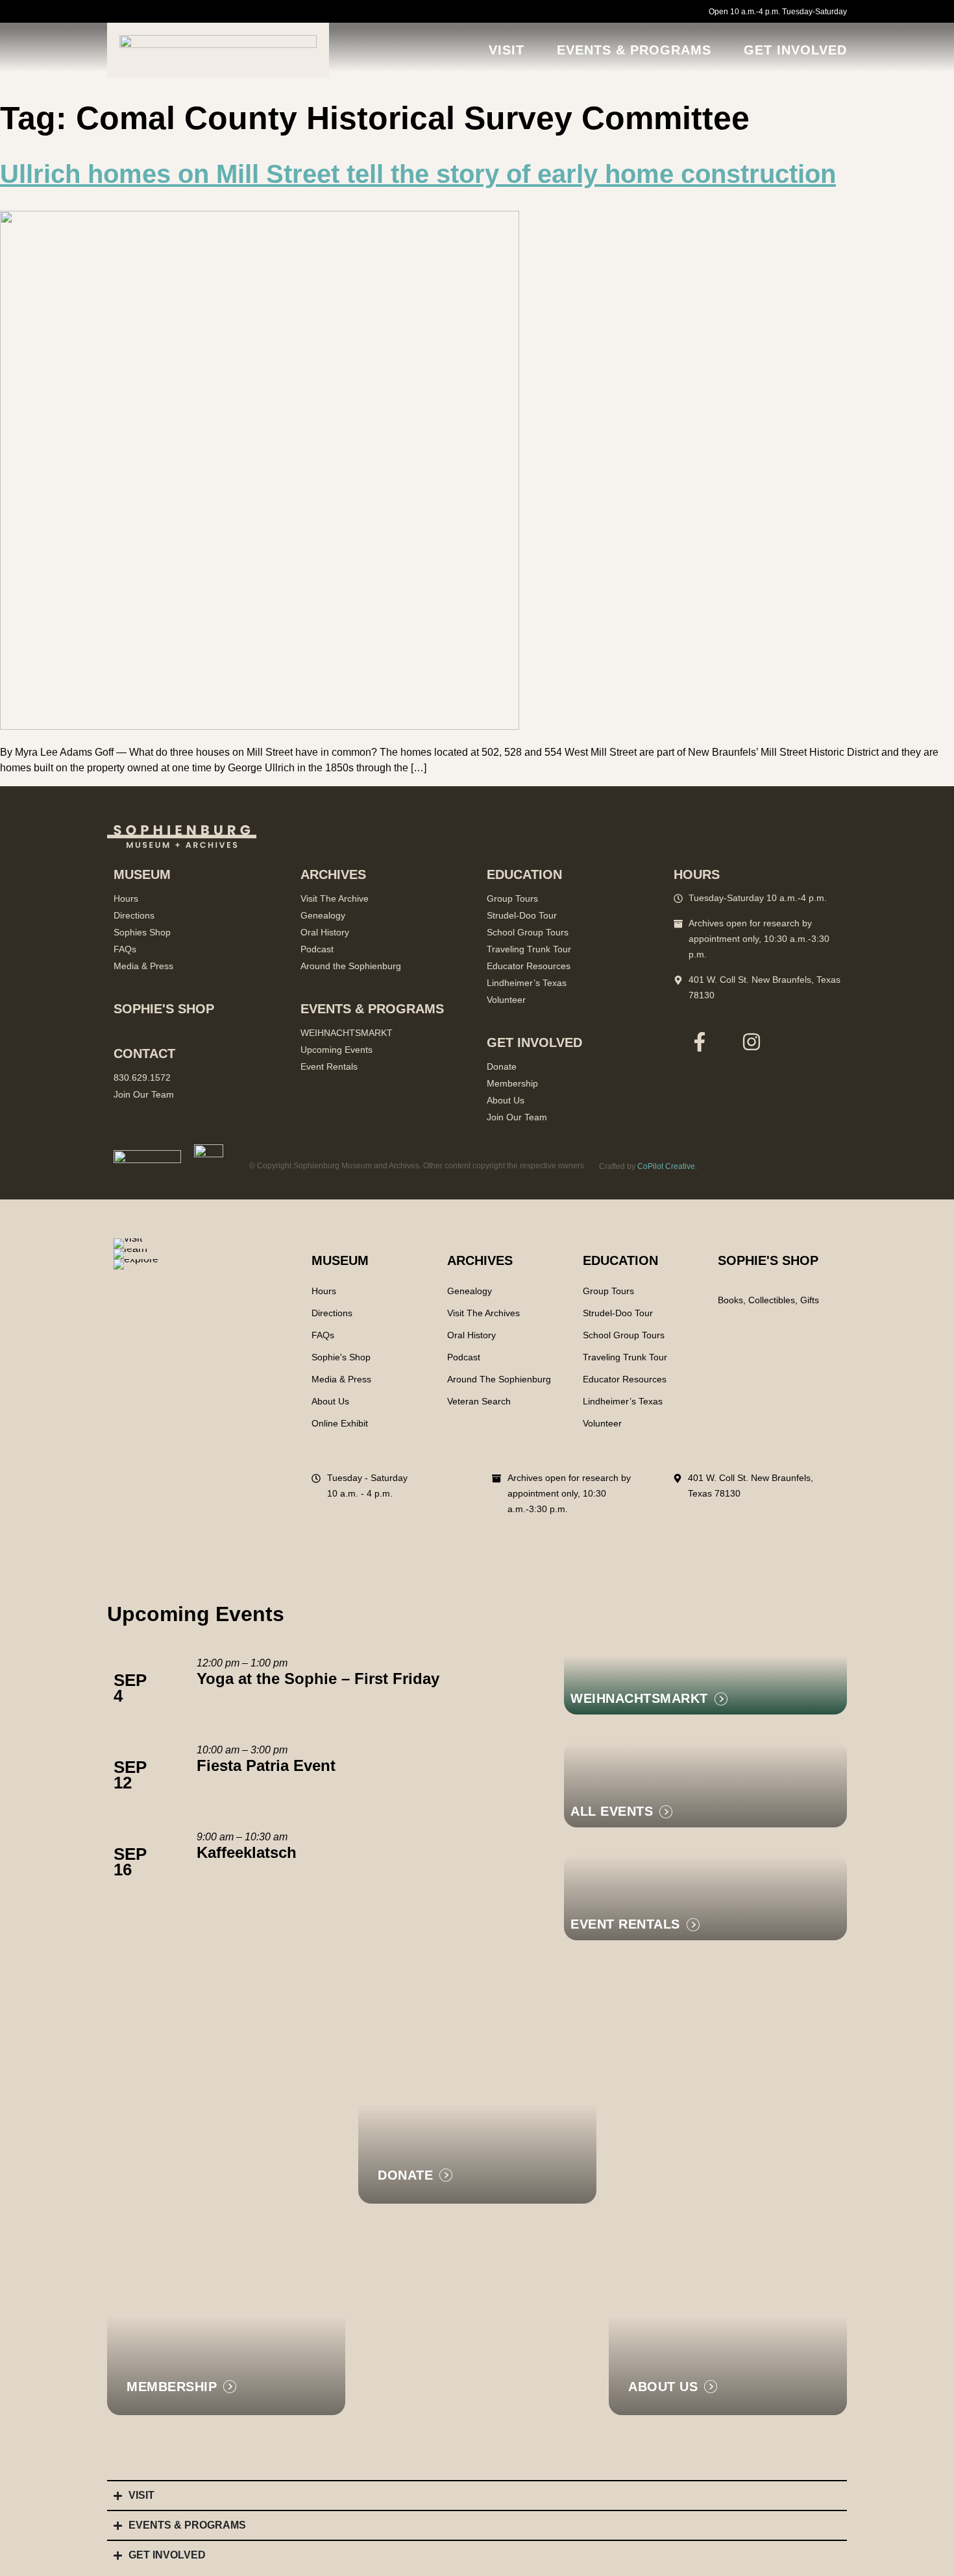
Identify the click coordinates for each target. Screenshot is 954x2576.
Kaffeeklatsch (247, 1852)
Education (620, 1260)
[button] (635, 1924)
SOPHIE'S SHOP (768, 1260)
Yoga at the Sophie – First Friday (318, 1679)
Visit (507, 50)
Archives (480, 1260)
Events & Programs (634, 50)
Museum (340, 1260)
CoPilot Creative (666, 1166)
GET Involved (795, 50)
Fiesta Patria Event (266, 1765)
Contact (144, 1053)
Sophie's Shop (164, 1009)
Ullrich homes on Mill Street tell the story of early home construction (418, 174)
